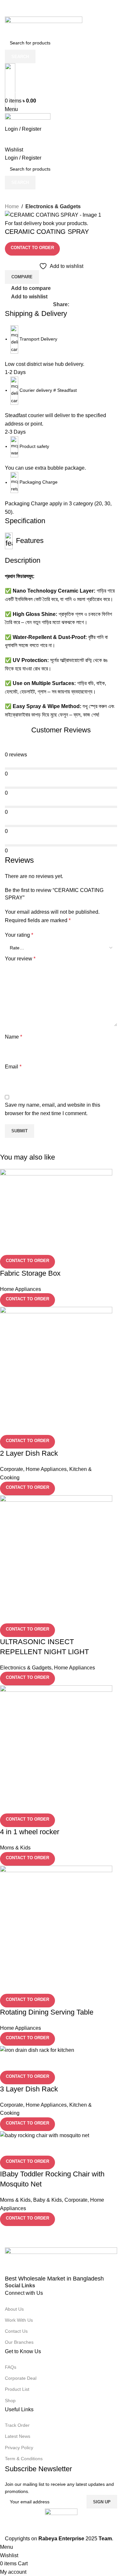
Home (12, 206)
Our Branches (19, 2342)
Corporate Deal (21, 2378)
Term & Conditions (24, 2459)
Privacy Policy (19, 2448)
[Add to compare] (8, 2148)
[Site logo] (44, 26)
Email (13, 1067)
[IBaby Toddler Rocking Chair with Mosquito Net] (45, 2135)
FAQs (11, 2367)
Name (14, 1037)
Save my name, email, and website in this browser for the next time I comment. (53, 1109)
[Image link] (61, 2261)
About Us (14, 2309)
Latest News (18, 2436)
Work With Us (19, 2320)
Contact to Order (32, 248)
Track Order (17, 2425)
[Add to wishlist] (43, 2148)
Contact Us (16, 2331)
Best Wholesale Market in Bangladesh (54, 2279)
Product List (17, 2389)
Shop (10, 2401)
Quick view (26, 2148)
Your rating (19, 935)
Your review (20, 959)
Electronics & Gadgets (53, 206)
